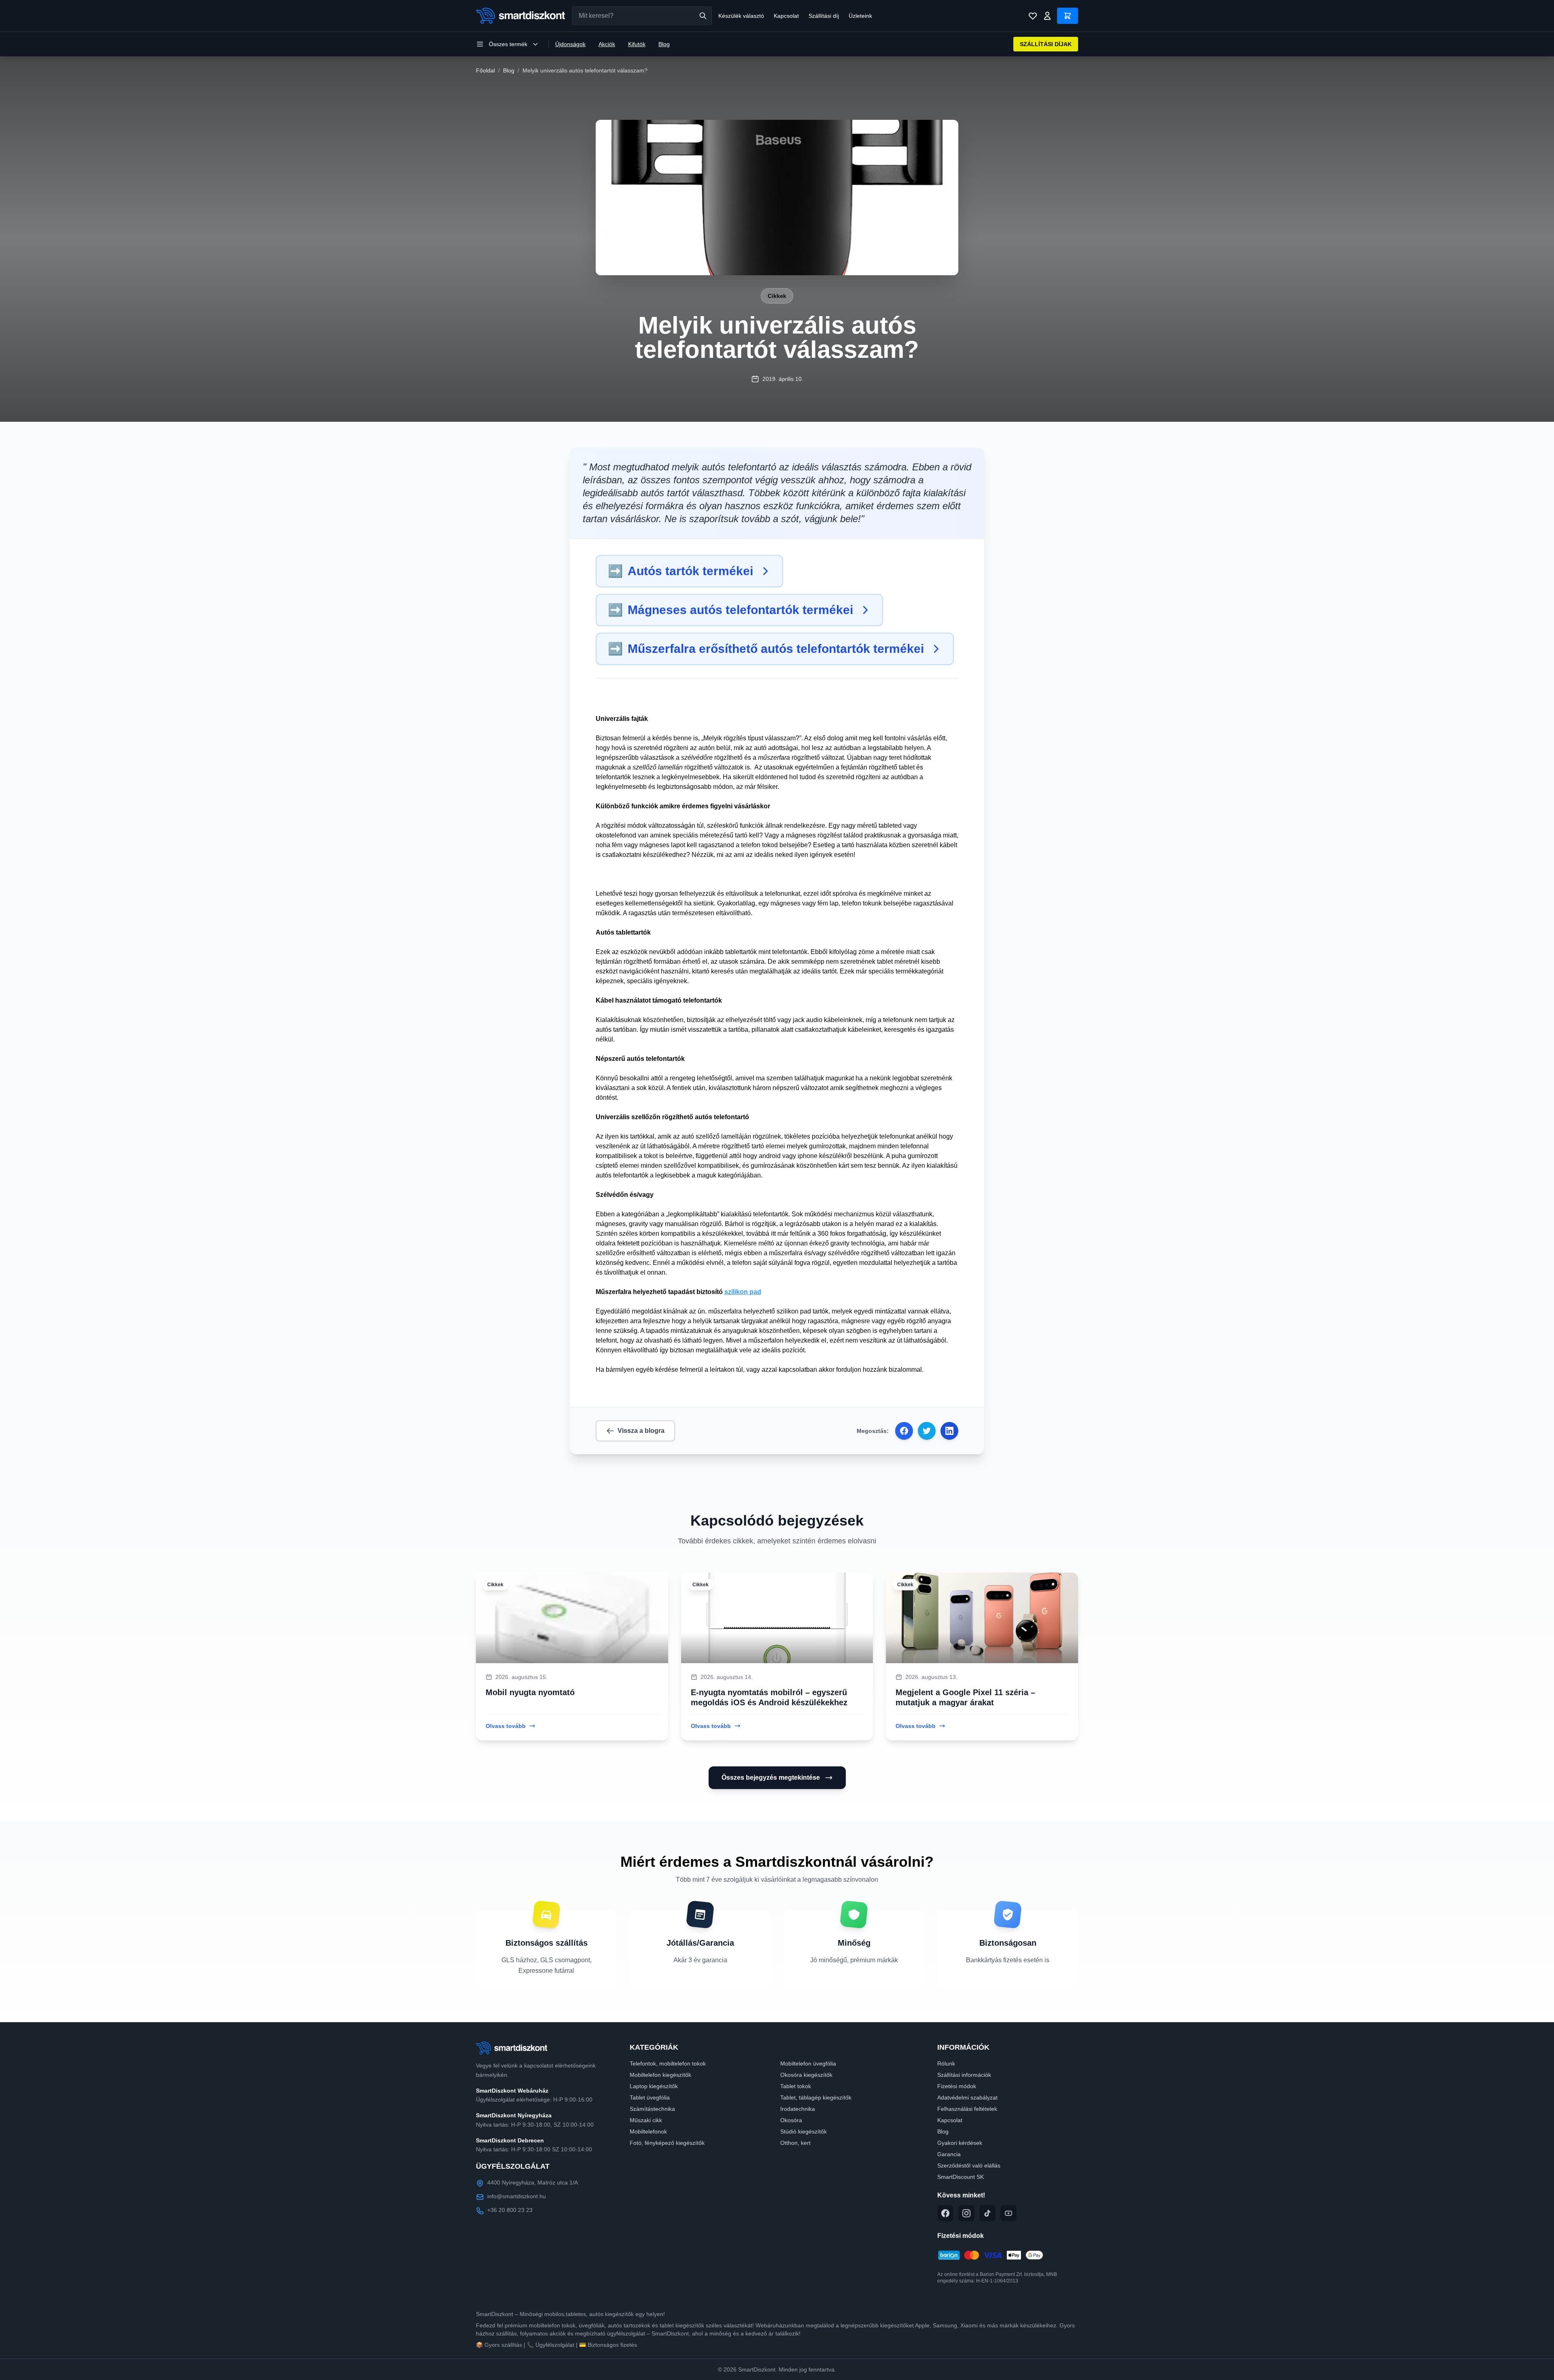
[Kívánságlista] (1033, 16)
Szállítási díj (824, 16)
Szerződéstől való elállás (969, 2165)
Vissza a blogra (641, 1431)
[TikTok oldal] (987, 2213)
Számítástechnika (652, 2109)
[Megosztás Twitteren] (927, 1431)
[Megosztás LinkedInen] (949, 1431)
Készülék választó (741, 16)
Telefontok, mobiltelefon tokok (668, 2063)
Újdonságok (570, 44)
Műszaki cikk (646, 2120)
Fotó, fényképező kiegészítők (667, 2143)
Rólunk (946, 2063)
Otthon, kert (795, 2143)
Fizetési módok (957, 2086)
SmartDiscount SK (961, 2177)
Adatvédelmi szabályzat (967, 2097)
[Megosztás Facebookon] (904, 1431)
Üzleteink (860, 16)
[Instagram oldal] (966, 2213)
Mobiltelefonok (648, 2131)
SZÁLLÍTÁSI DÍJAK (1046, 44)
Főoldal (485, 70)
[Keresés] (703, 16)
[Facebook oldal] (945, 2213)
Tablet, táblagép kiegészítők (816, 2097)
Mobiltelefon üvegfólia (808, 2063)
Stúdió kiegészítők (804, 2131)
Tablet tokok (796, 2086)
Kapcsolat (786, 16)
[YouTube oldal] (1008, 2213)
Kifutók (637, 44)
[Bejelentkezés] (1047, 16)
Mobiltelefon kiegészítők (660, 2075)
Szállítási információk (964, 2075)
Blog (664, 44)
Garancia (949, 2154)
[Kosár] (1068, 16)
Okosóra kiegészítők (806, 2075)
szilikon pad (743, 1292)
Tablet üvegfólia (650, 2097)
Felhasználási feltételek (967, 2109)
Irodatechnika (798, 2109)
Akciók (607, 44)
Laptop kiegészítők (654, 2086)
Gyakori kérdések (960, 2143)
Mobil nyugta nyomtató (530, 1692)
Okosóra (791, 2120)
